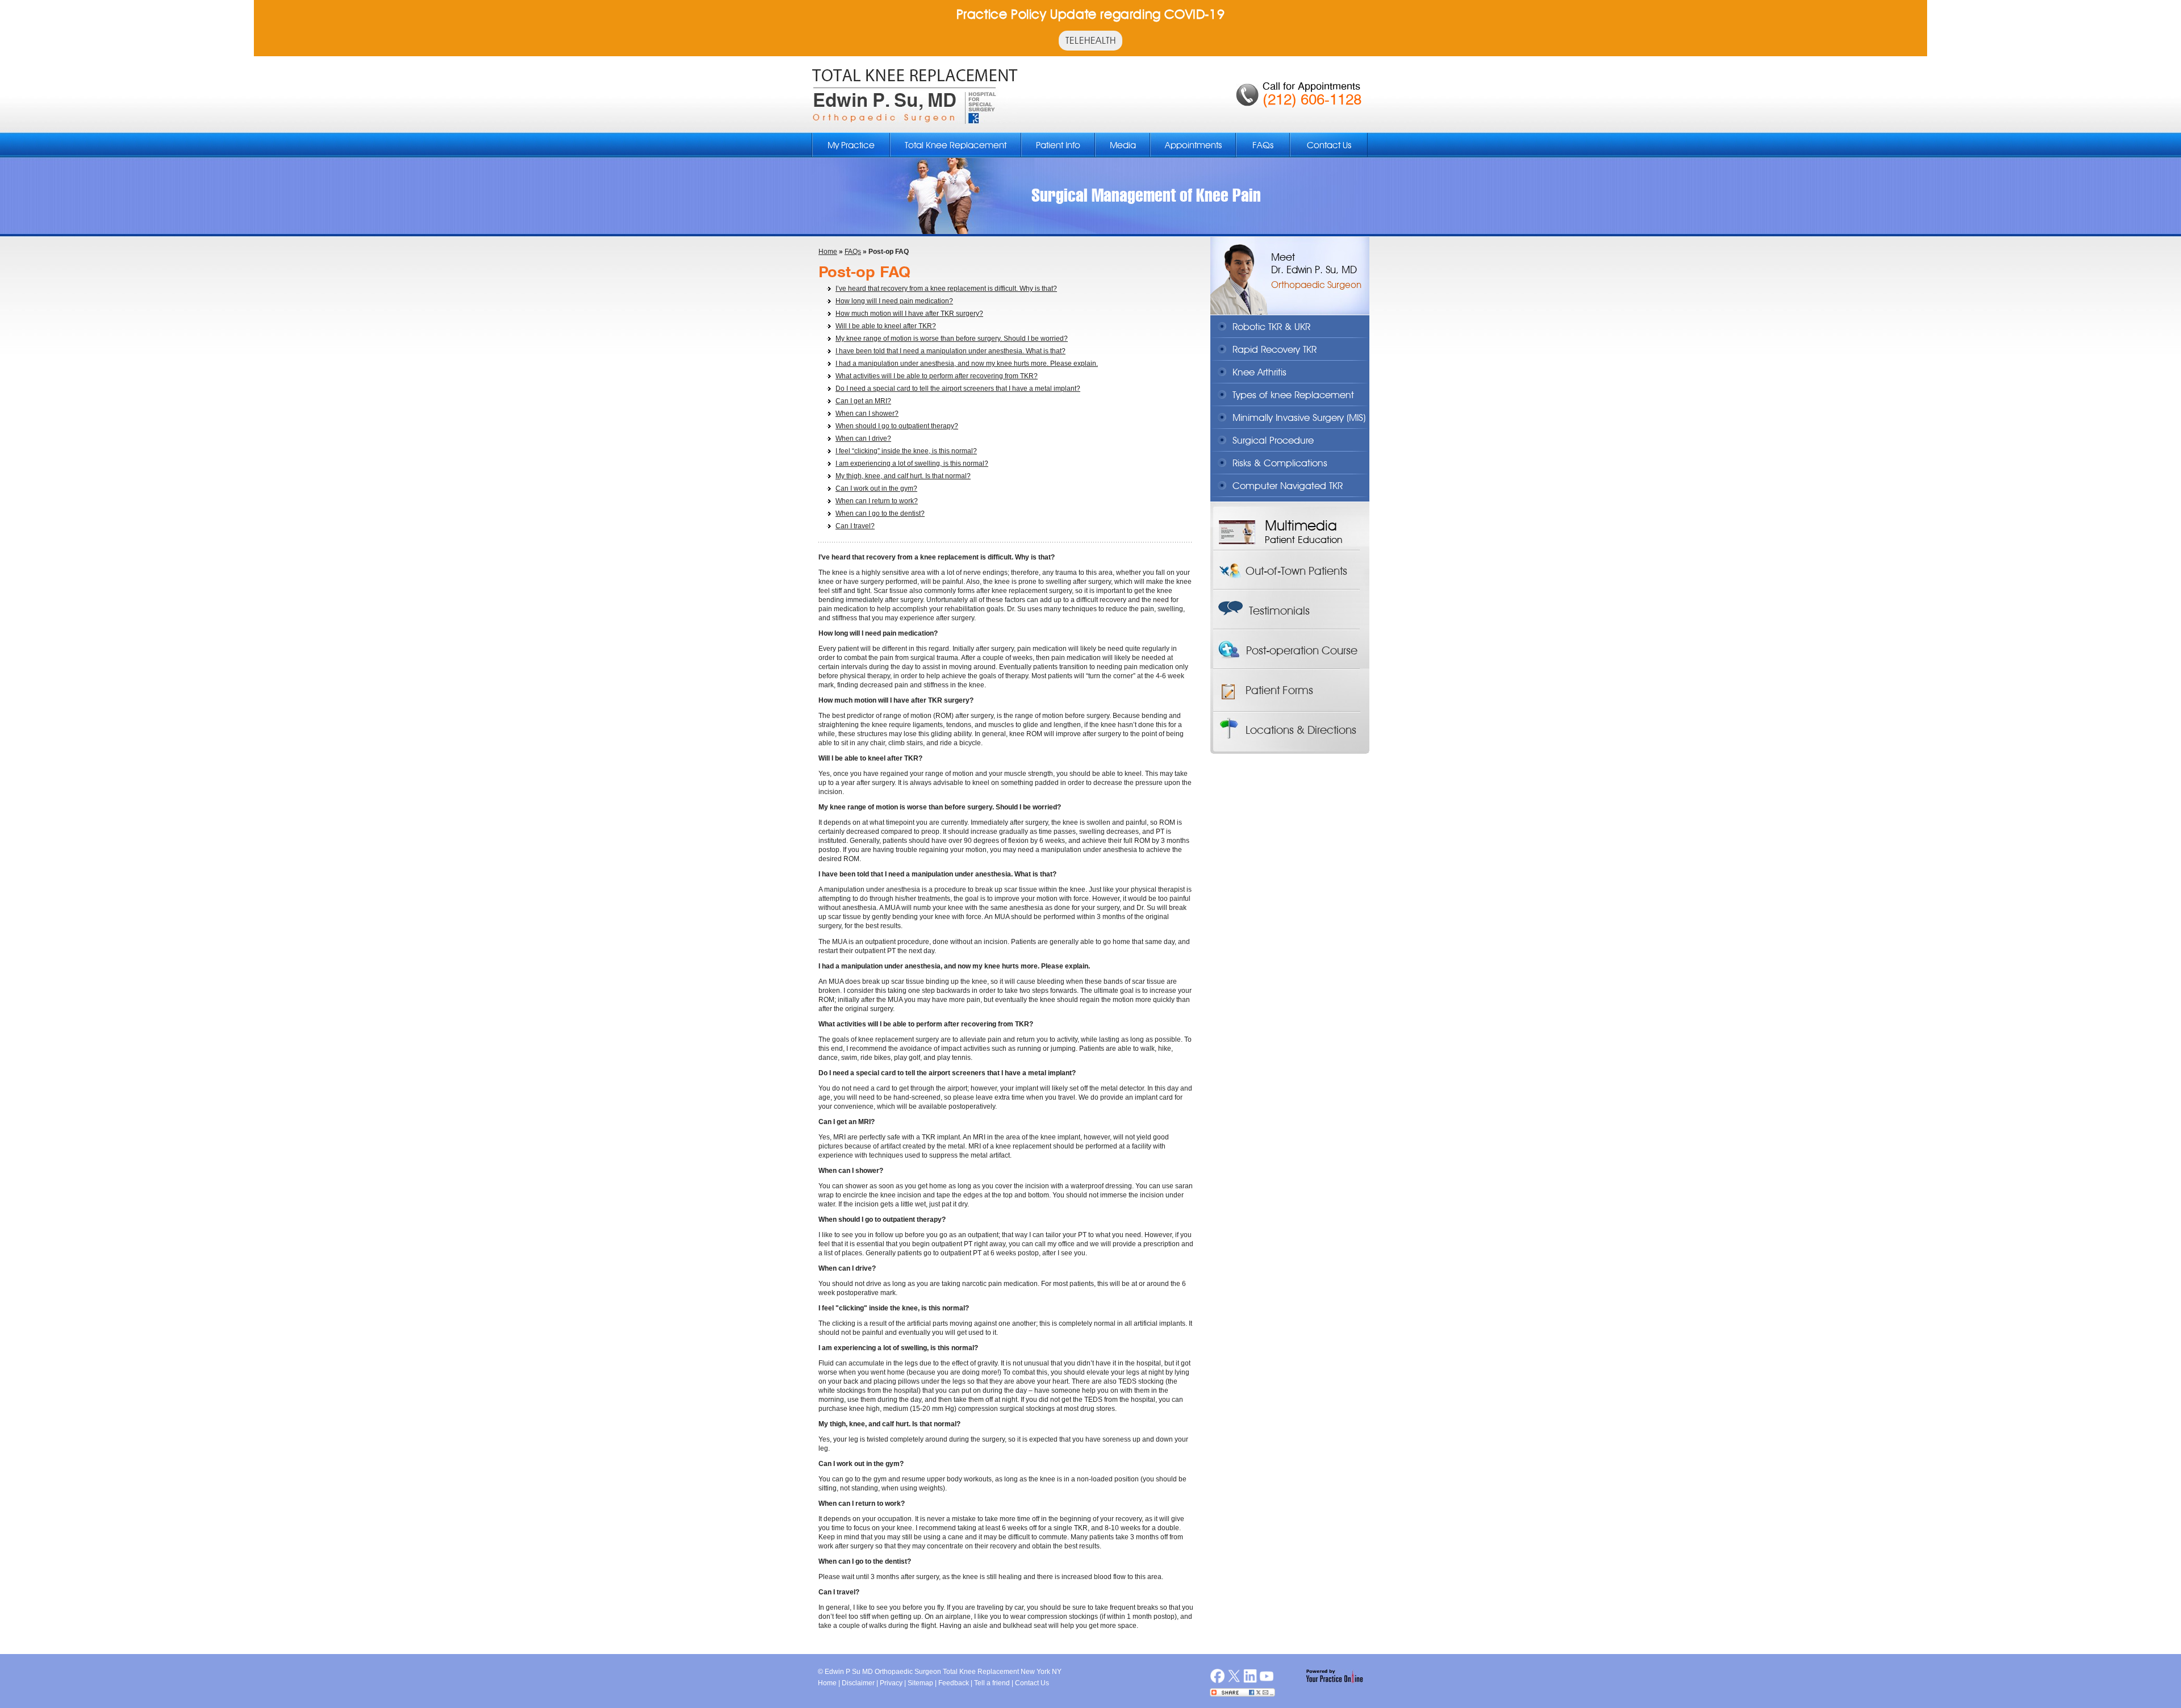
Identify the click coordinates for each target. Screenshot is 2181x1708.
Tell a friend (992, 1683)
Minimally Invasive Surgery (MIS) (1299, 417)
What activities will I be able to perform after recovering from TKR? (937, 376)
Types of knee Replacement (1293, 395)
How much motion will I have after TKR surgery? (909, 314)
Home (828, 252)
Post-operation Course (1302, 650)
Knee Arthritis (1259, 372)
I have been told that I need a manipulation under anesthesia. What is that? (950, 351)
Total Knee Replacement (956, 145)
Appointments (1193, 145)
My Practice (851, 145)
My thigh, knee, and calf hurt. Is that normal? (903, 476)
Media (1123, 145)
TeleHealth (1090, 40)
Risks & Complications (1280, 463)
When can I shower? (867, 414)
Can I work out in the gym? (876, 488)
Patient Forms (1279, 690)
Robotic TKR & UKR (1271, 327)
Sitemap (920, 1683)
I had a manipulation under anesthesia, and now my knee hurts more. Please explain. (967, 364)
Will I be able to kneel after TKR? (886, 326)
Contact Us (1329, 145)
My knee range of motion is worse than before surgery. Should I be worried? (952, 339)
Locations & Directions (1301, 730)
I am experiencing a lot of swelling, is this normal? (912, 463)
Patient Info (1058, 145)
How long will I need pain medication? (894, 301)
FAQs (1263, 145)
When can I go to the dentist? (880, 513)
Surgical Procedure (1273, 440)
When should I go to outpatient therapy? (897, 426)
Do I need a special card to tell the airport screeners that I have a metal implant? (958, 389)
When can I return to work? (877, 501)
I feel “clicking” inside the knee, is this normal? (906, 451)
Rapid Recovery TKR (1275, 349)
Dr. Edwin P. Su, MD (1314, 270)
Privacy (891, 1683)
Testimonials (1279, 611)
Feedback (954, 1683)
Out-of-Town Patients (1296, 571)
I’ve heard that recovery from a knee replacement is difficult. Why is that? (946, 289)
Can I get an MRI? (863, 401)
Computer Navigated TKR (1288, 486)
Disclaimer (858, 1683)
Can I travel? (855, 526)
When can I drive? (863, 439)
